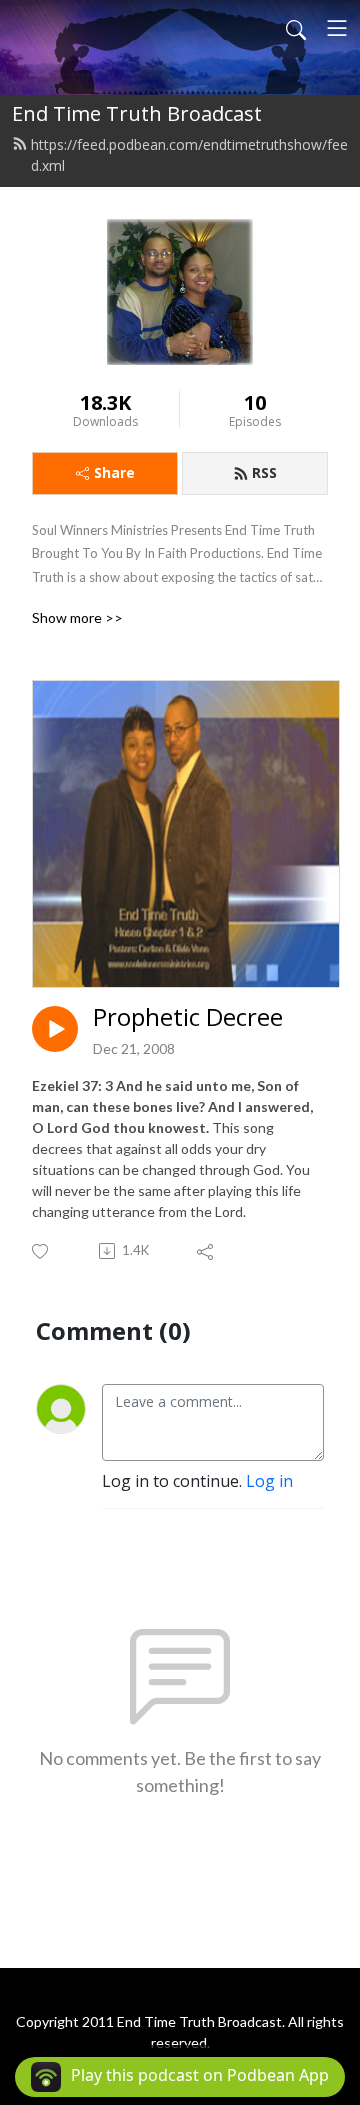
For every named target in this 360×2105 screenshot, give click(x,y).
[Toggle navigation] (337, 28)
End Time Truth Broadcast (137, 113)
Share (114, 472)
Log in (269, 1481)
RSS (264, 472)
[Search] (296, 28)
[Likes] (41, 1251)
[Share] (206, 1251)
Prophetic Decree (188, 1017)
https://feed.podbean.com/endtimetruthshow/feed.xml (189, 155)
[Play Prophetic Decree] (55, 1029)
